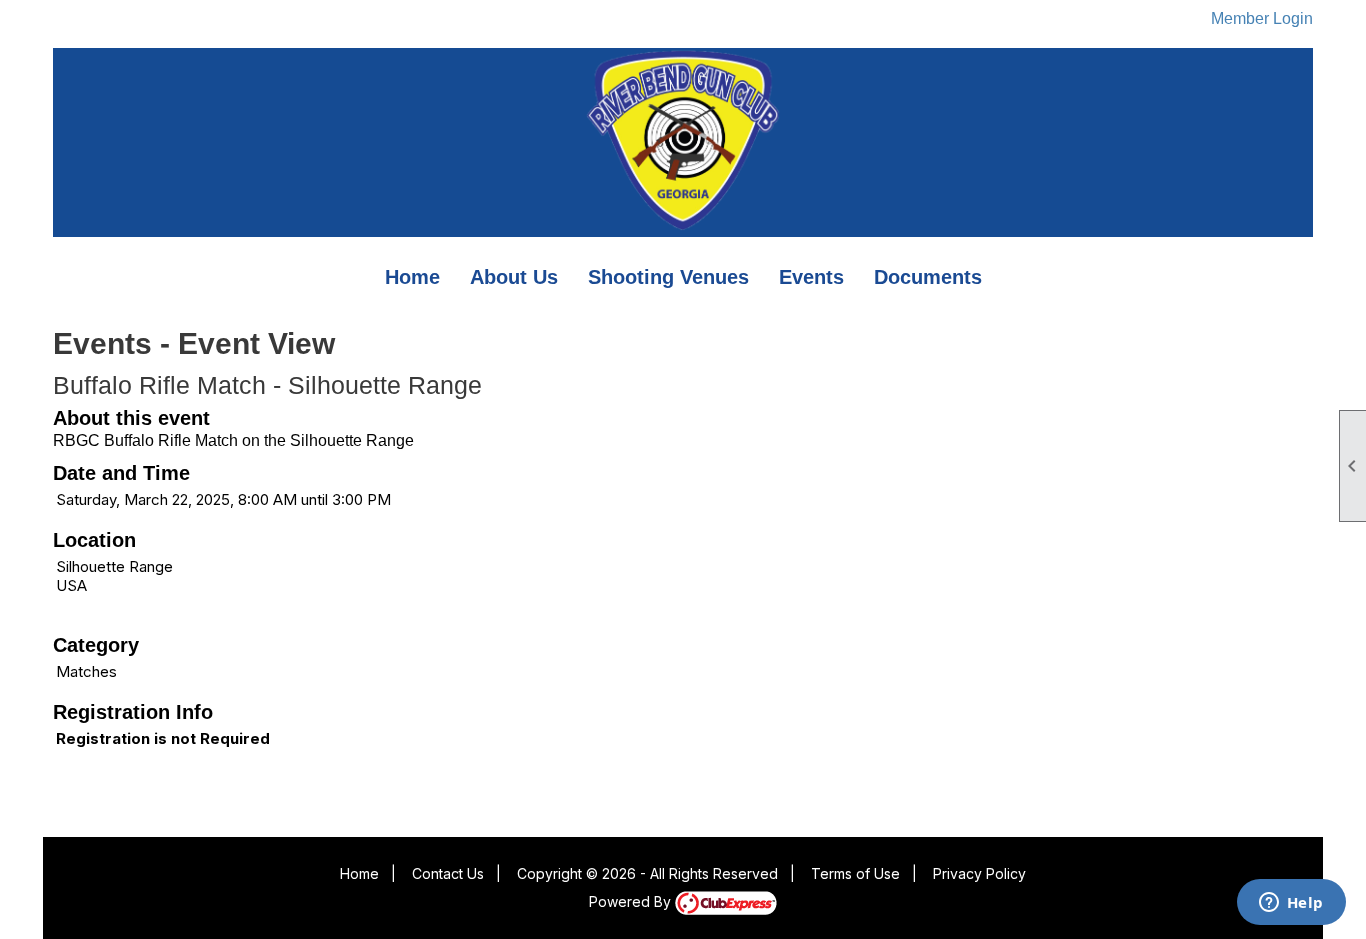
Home (412, 277)
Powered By (632, 901)
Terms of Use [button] (855, 873)
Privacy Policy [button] (979, 873)
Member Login (1262, 18)
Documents (928, 277)
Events (811, 277)
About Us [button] (514, 277)
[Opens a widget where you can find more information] (1291, 904)
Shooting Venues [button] (668, 277)
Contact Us (448, 873)
